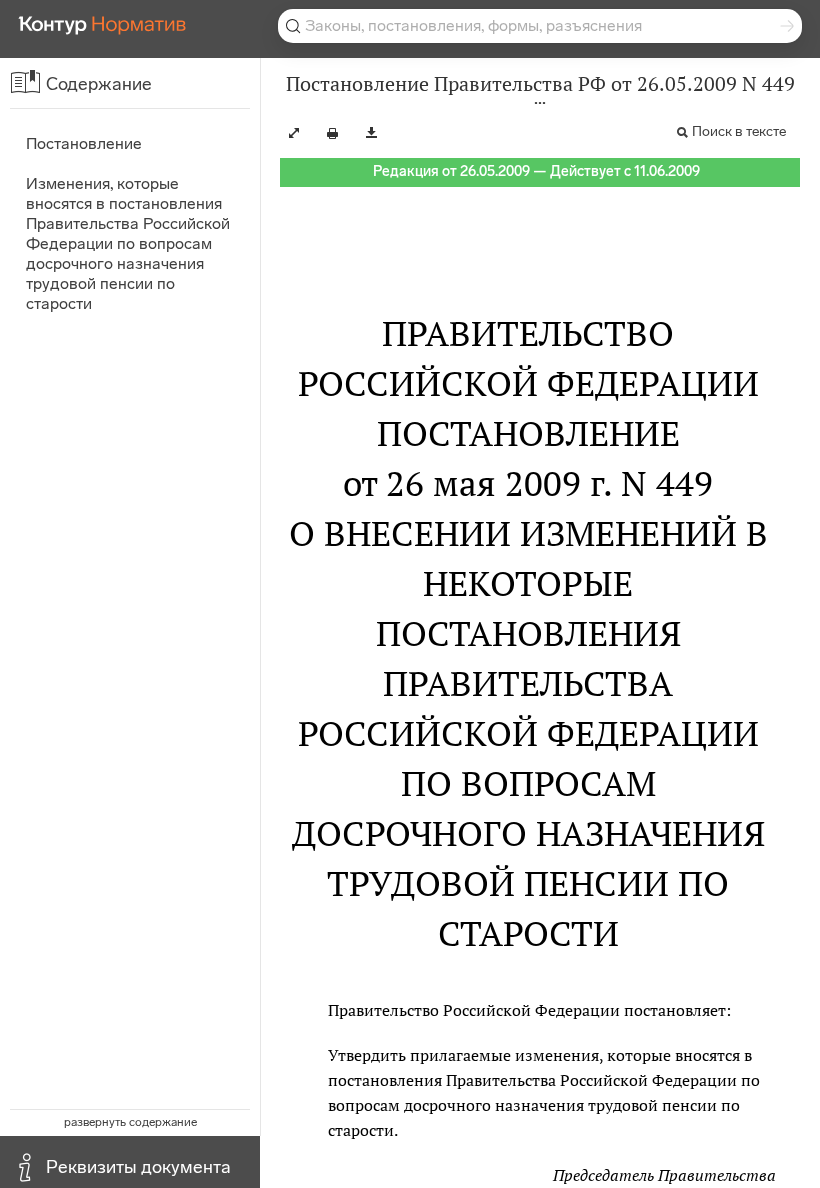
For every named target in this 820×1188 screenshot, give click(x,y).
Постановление (84, 143)
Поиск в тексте (739, 131)
